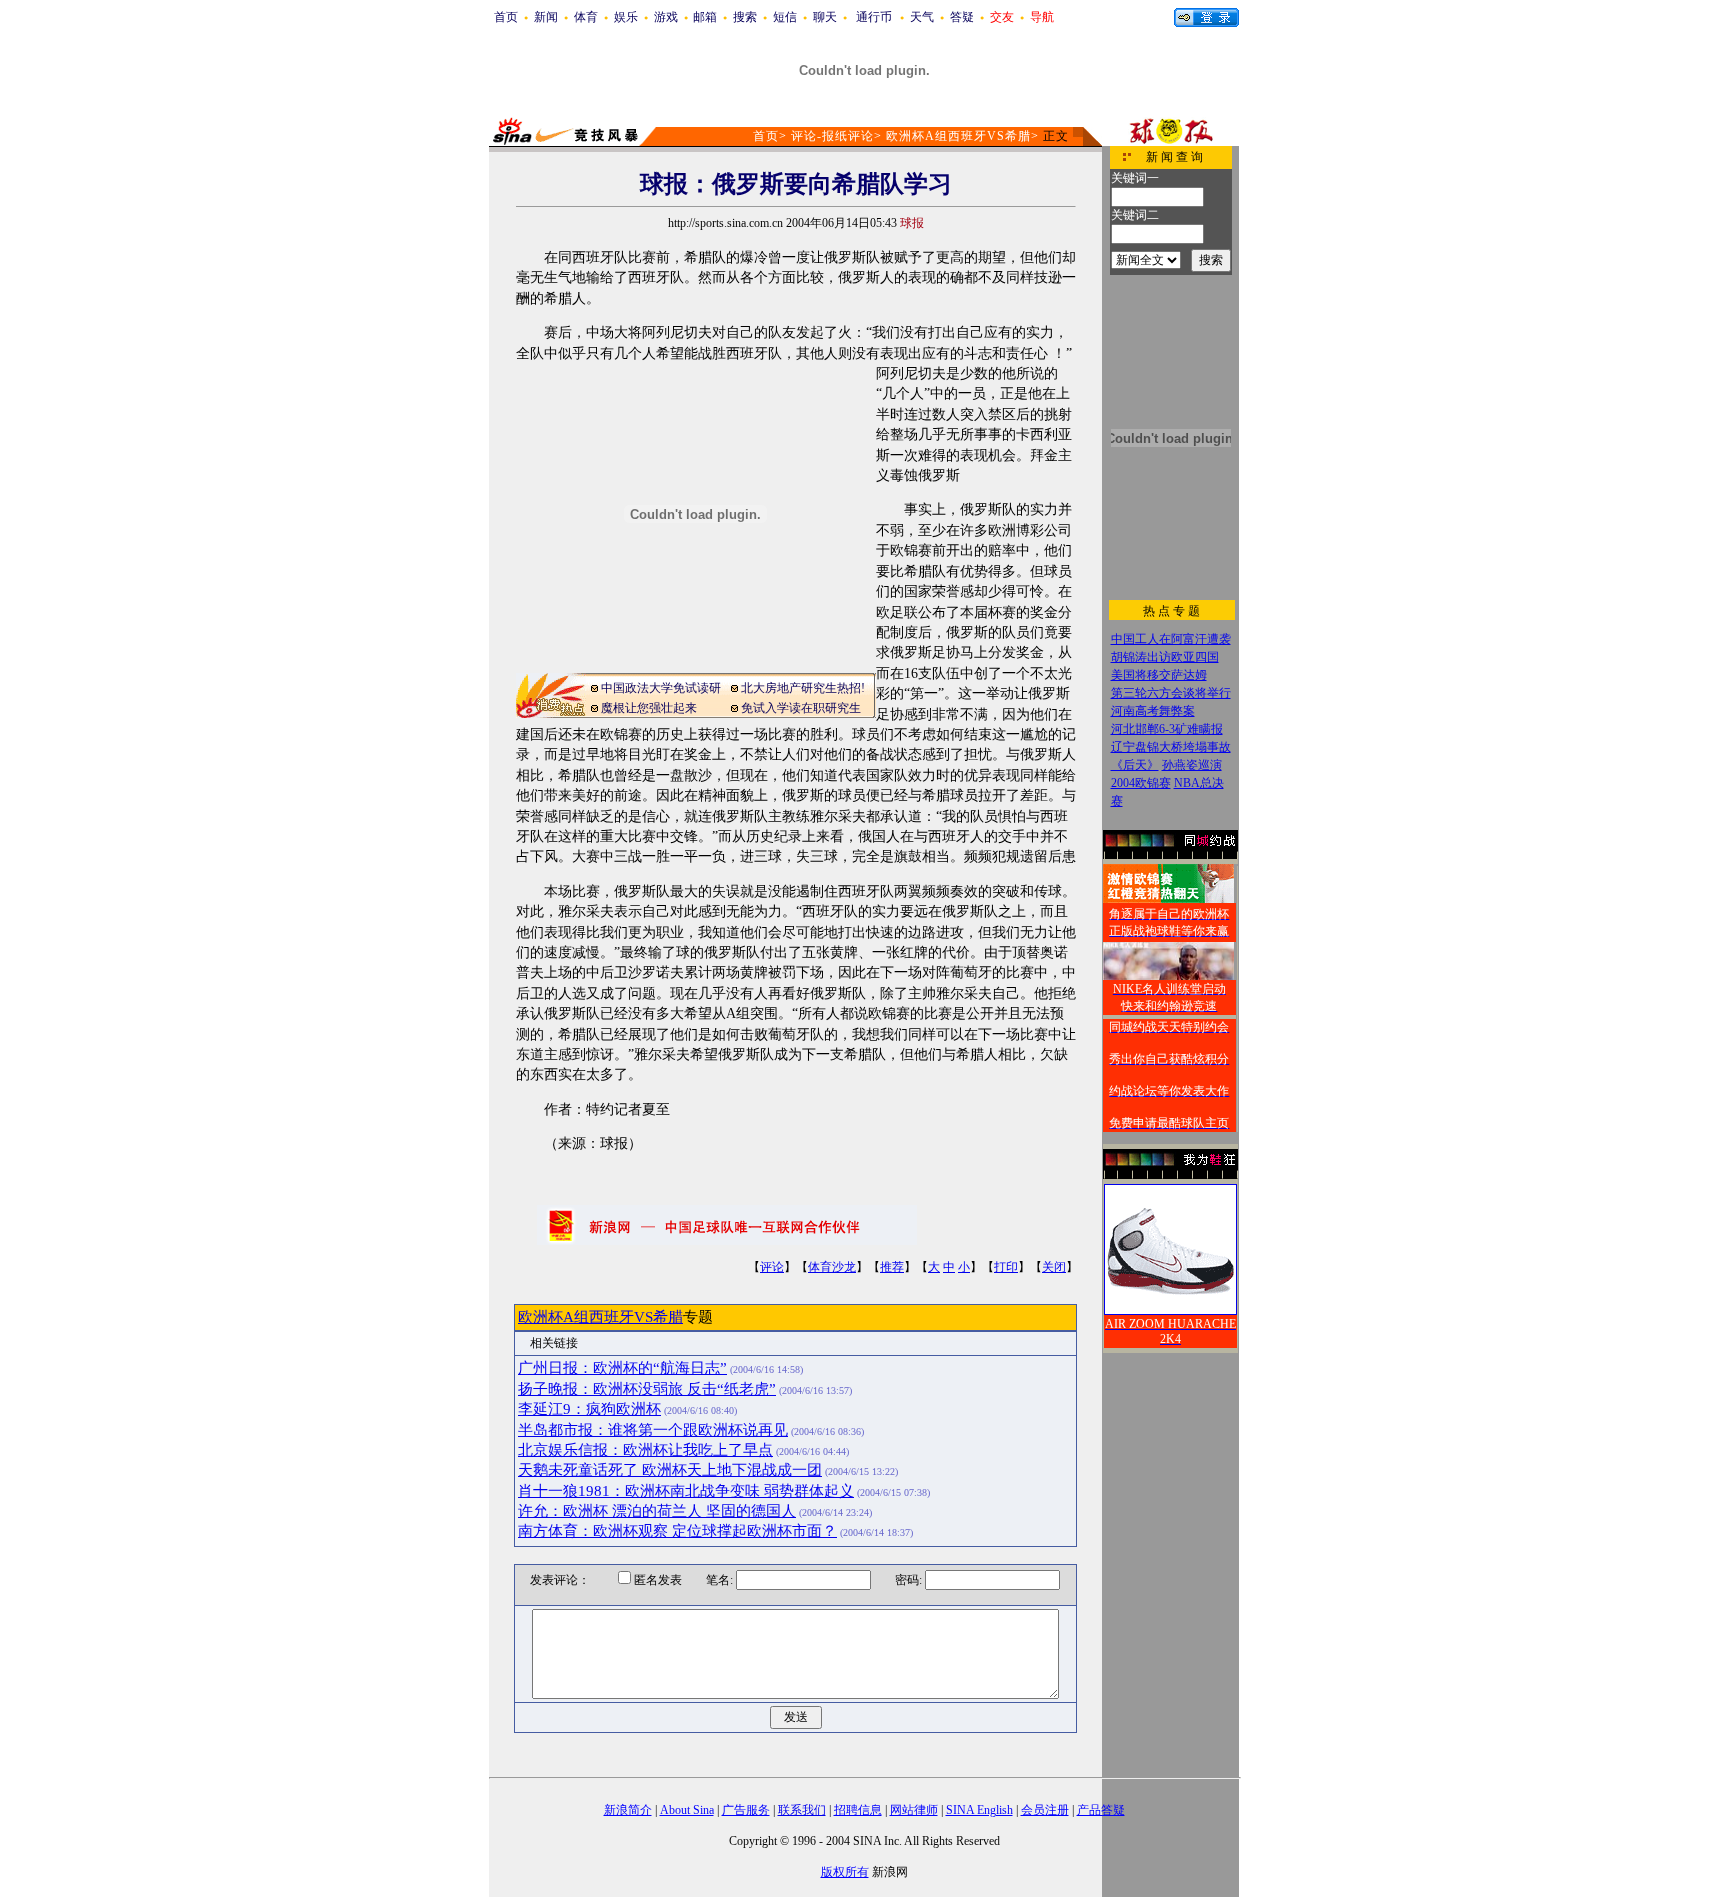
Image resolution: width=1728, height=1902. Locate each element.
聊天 (825, 17)
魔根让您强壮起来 (649, 708)
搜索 (745, 17)
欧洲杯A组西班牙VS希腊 (958, 136)
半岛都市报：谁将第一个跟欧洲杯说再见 (653, 1430)
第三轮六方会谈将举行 (1171, 693)
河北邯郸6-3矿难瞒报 (1167, 729)
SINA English (979, 1810)
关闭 (1054, 1267)
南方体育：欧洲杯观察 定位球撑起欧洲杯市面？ (677, 1531)
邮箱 (705, 17)
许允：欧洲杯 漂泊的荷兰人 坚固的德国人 (657, 1511)
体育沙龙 (832, 1267)
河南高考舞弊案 (1153, 711)
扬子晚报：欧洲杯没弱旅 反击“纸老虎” (647, 1389)
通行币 (874, 17)
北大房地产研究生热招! (803, 688)
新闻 (546, 17)
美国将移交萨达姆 (1159, 675)
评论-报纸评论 (832, 136)
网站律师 (914, 1810)
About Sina (687, 1810)
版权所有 (845, 1872)
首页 (506, 17)
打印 (1006, 1267)
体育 (586, 17)
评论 (772, 1267)
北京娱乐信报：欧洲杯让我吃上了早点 (645, 1450)
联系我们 (802, 1810)
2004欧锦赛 (1141, 783)
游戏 (666, 17)
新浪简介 (628, 1810)
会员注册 (1045, 1810)
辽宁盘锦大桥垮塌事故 (1171, 747)
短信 (785, 17)
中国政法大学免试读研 (661, 688)
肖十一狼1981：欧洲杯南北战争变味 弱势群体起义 (686, 1491)
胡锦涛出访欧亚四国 (1165, 657)
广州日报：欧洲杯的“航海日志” (622, 1368)
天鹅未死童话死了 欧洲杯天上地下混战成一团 (670, 1470)
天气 (922, 17)
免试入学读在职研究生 (801, 708)
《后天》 (1135, 765)
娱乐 (626, 17)
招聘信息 (858, 1810)
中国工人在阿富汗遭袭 (1171, 639)
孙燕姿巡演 (1192, 765)
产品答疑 (1101, 1810)
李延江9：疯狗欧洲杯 (589, 1409)
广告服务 (746, 1810)
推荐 (892, 1267)
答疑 (962, 17)
